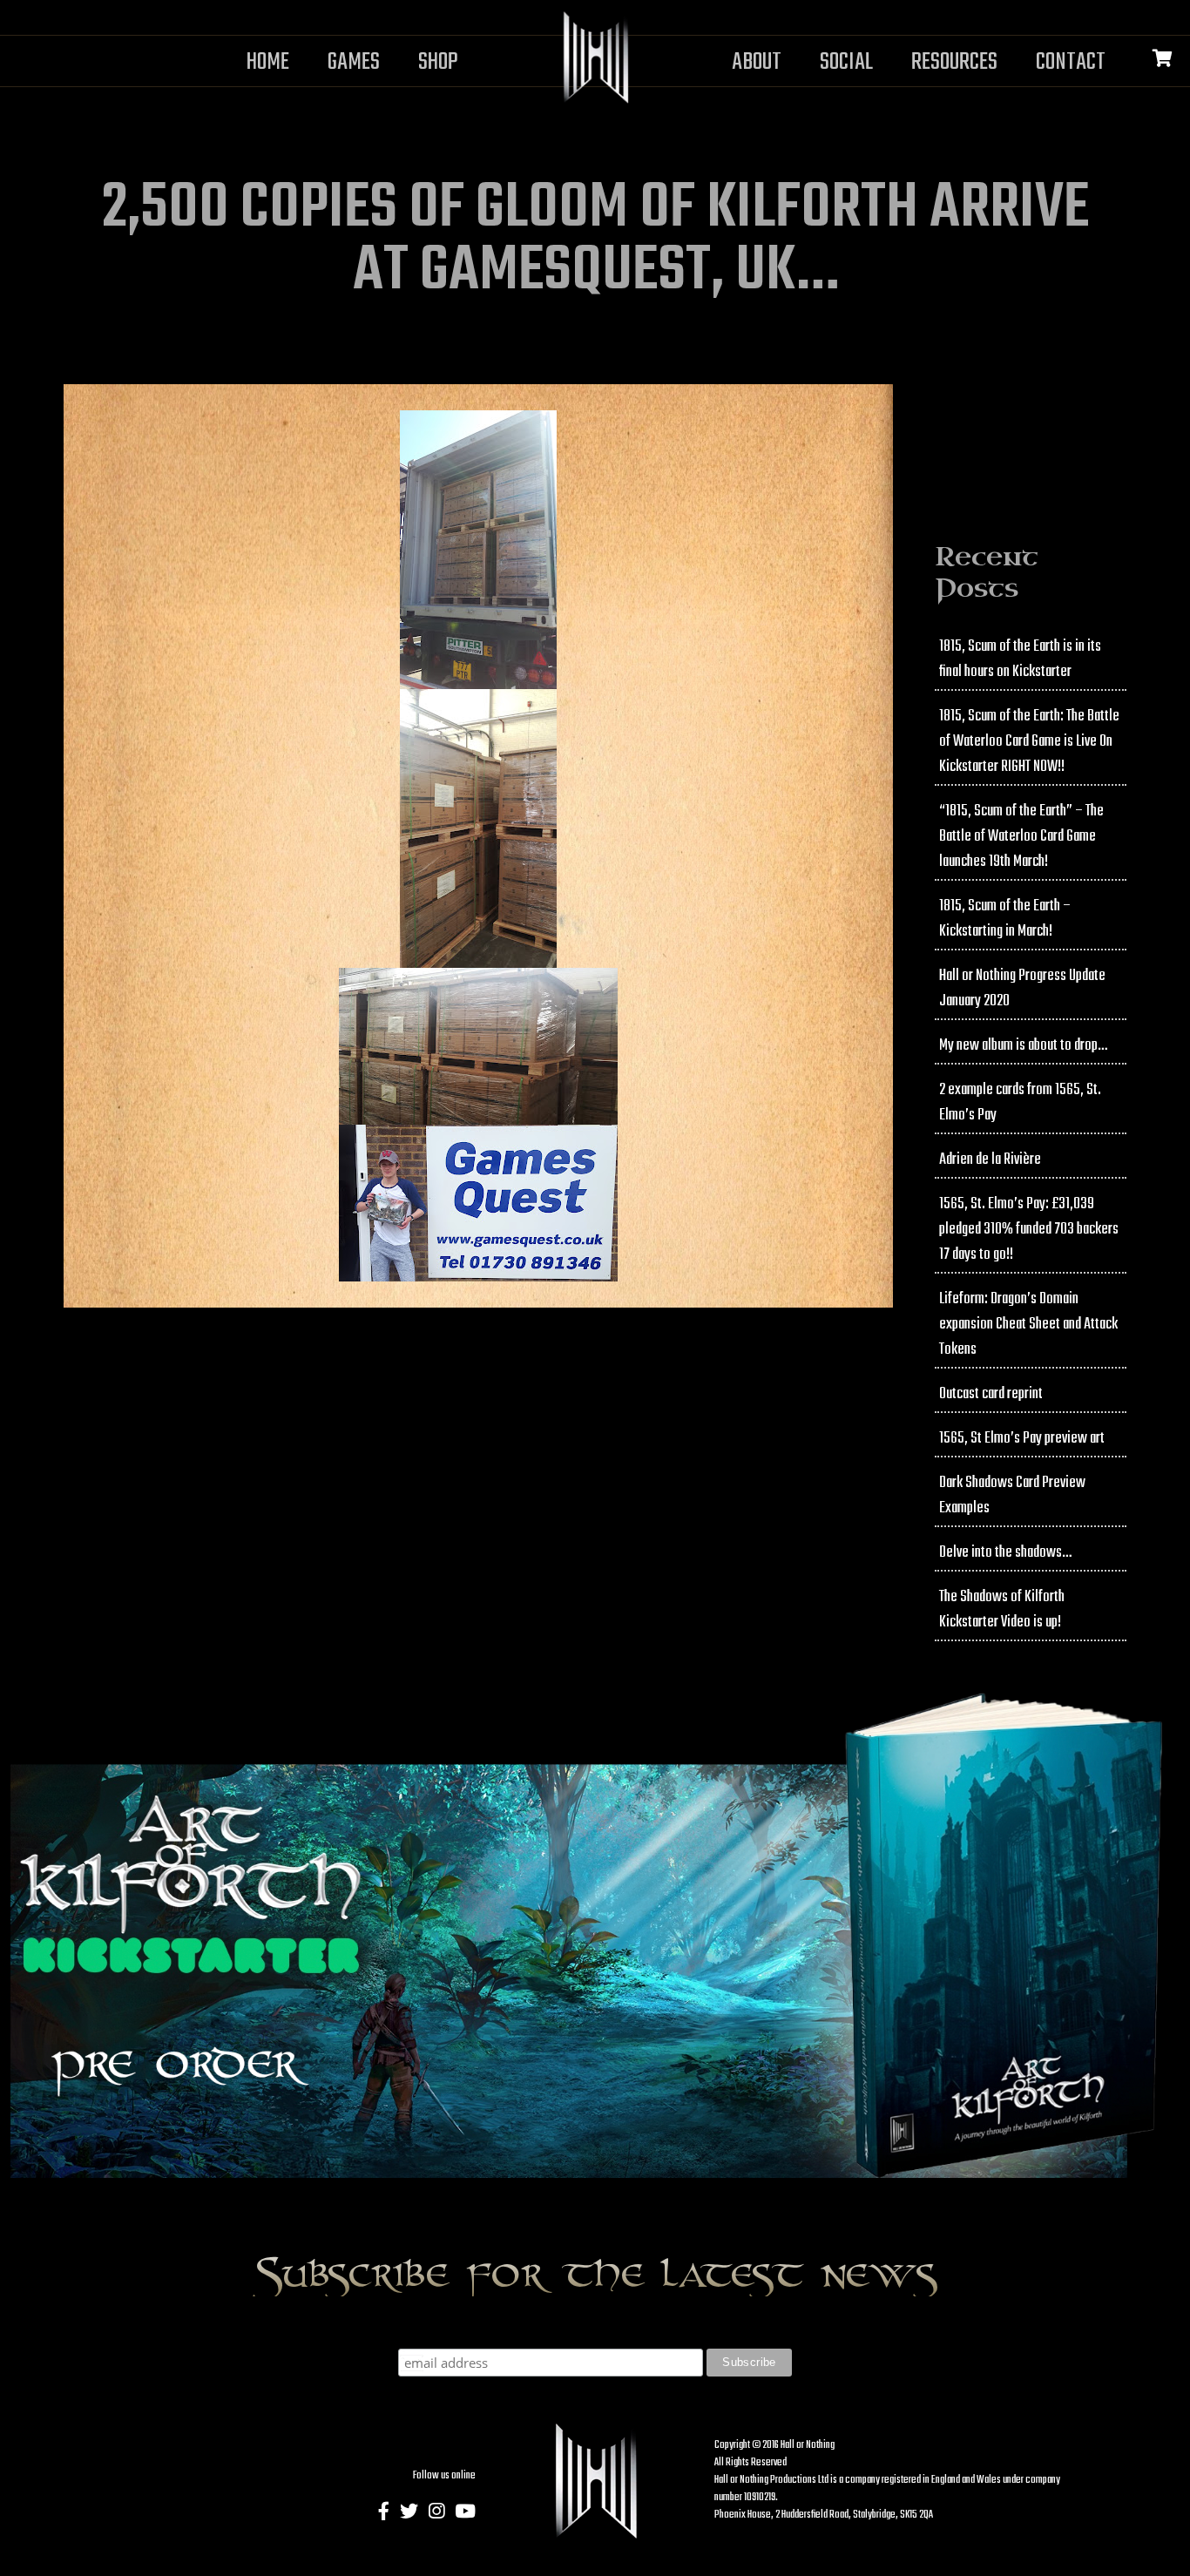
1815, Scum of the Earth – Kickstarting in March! (1005, 919)
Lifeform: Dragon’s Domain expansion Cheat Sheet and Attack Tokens (1028, 1325)
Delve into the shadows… (1005, 1553)
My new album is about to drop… (1023, 1046)
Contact (1071, 62)
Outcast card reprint (991, 1394)
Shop (438, 62)
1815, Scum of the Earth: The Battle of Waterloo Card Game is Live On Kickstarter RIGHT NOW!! (1029, 742)
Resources (954, 62)
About (757, 62)
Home (268, 62)
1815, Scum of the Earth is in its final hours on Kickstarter (1020, 659)
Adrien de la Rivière (990, 1160)
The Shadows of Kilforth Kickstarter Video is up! (1002, 1610)
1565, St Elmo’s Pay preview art (1022, 1439)
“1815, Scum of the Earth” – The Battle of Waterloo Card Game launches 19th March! (1021, 837)
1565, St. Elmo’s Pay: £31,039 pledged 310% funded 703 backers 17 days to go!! (1029, 1230)
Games (354, 62)
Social (846, 62)
